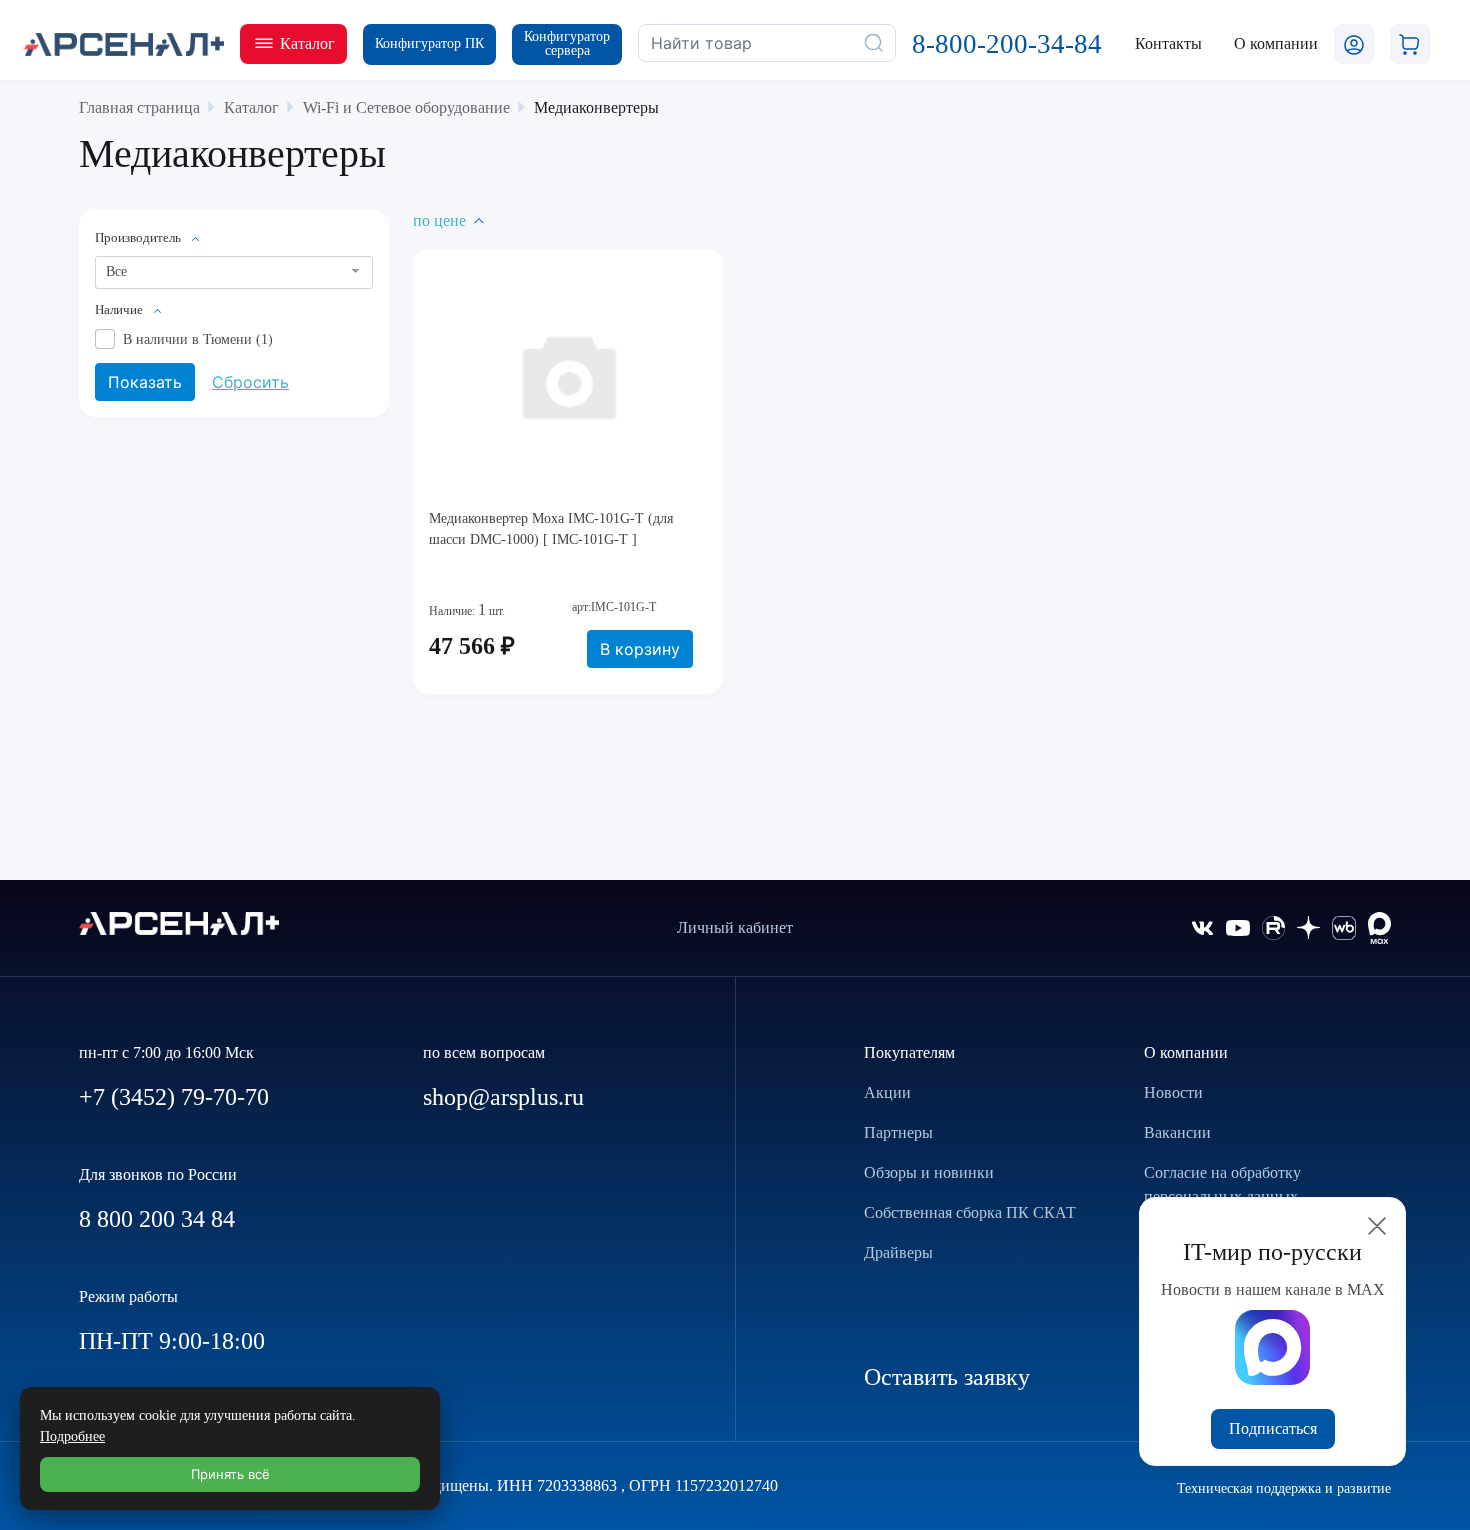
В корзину (640, 649)
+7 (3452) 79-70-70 (174, 1097)
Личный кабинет (735, 927)
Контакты (1168, 43)
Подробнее (72, 1436)
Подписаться (1273, 1428)
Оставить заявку (947, 1377)
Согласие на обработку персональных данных (1222, 1184)
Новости (1173, 1092)
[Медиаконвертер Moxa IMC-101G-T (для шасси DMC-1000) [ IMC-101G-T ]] (568, 375)
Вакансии (1177, 1132)
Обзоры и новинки (929, 1172)
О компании (1186, 1052)
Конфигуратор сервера (567, 43)
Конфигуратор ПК (429, 43)
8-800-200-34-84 (1007, 44)
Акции (887, 1092)
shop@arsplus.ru (503, 1097)
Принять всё (230, 1474)
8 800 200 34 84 (157, 1219)
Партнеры (898, 1132)
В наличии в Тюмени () (198, 339)
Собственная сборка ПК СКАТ (970, 1212)
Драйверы (898, 1252)
